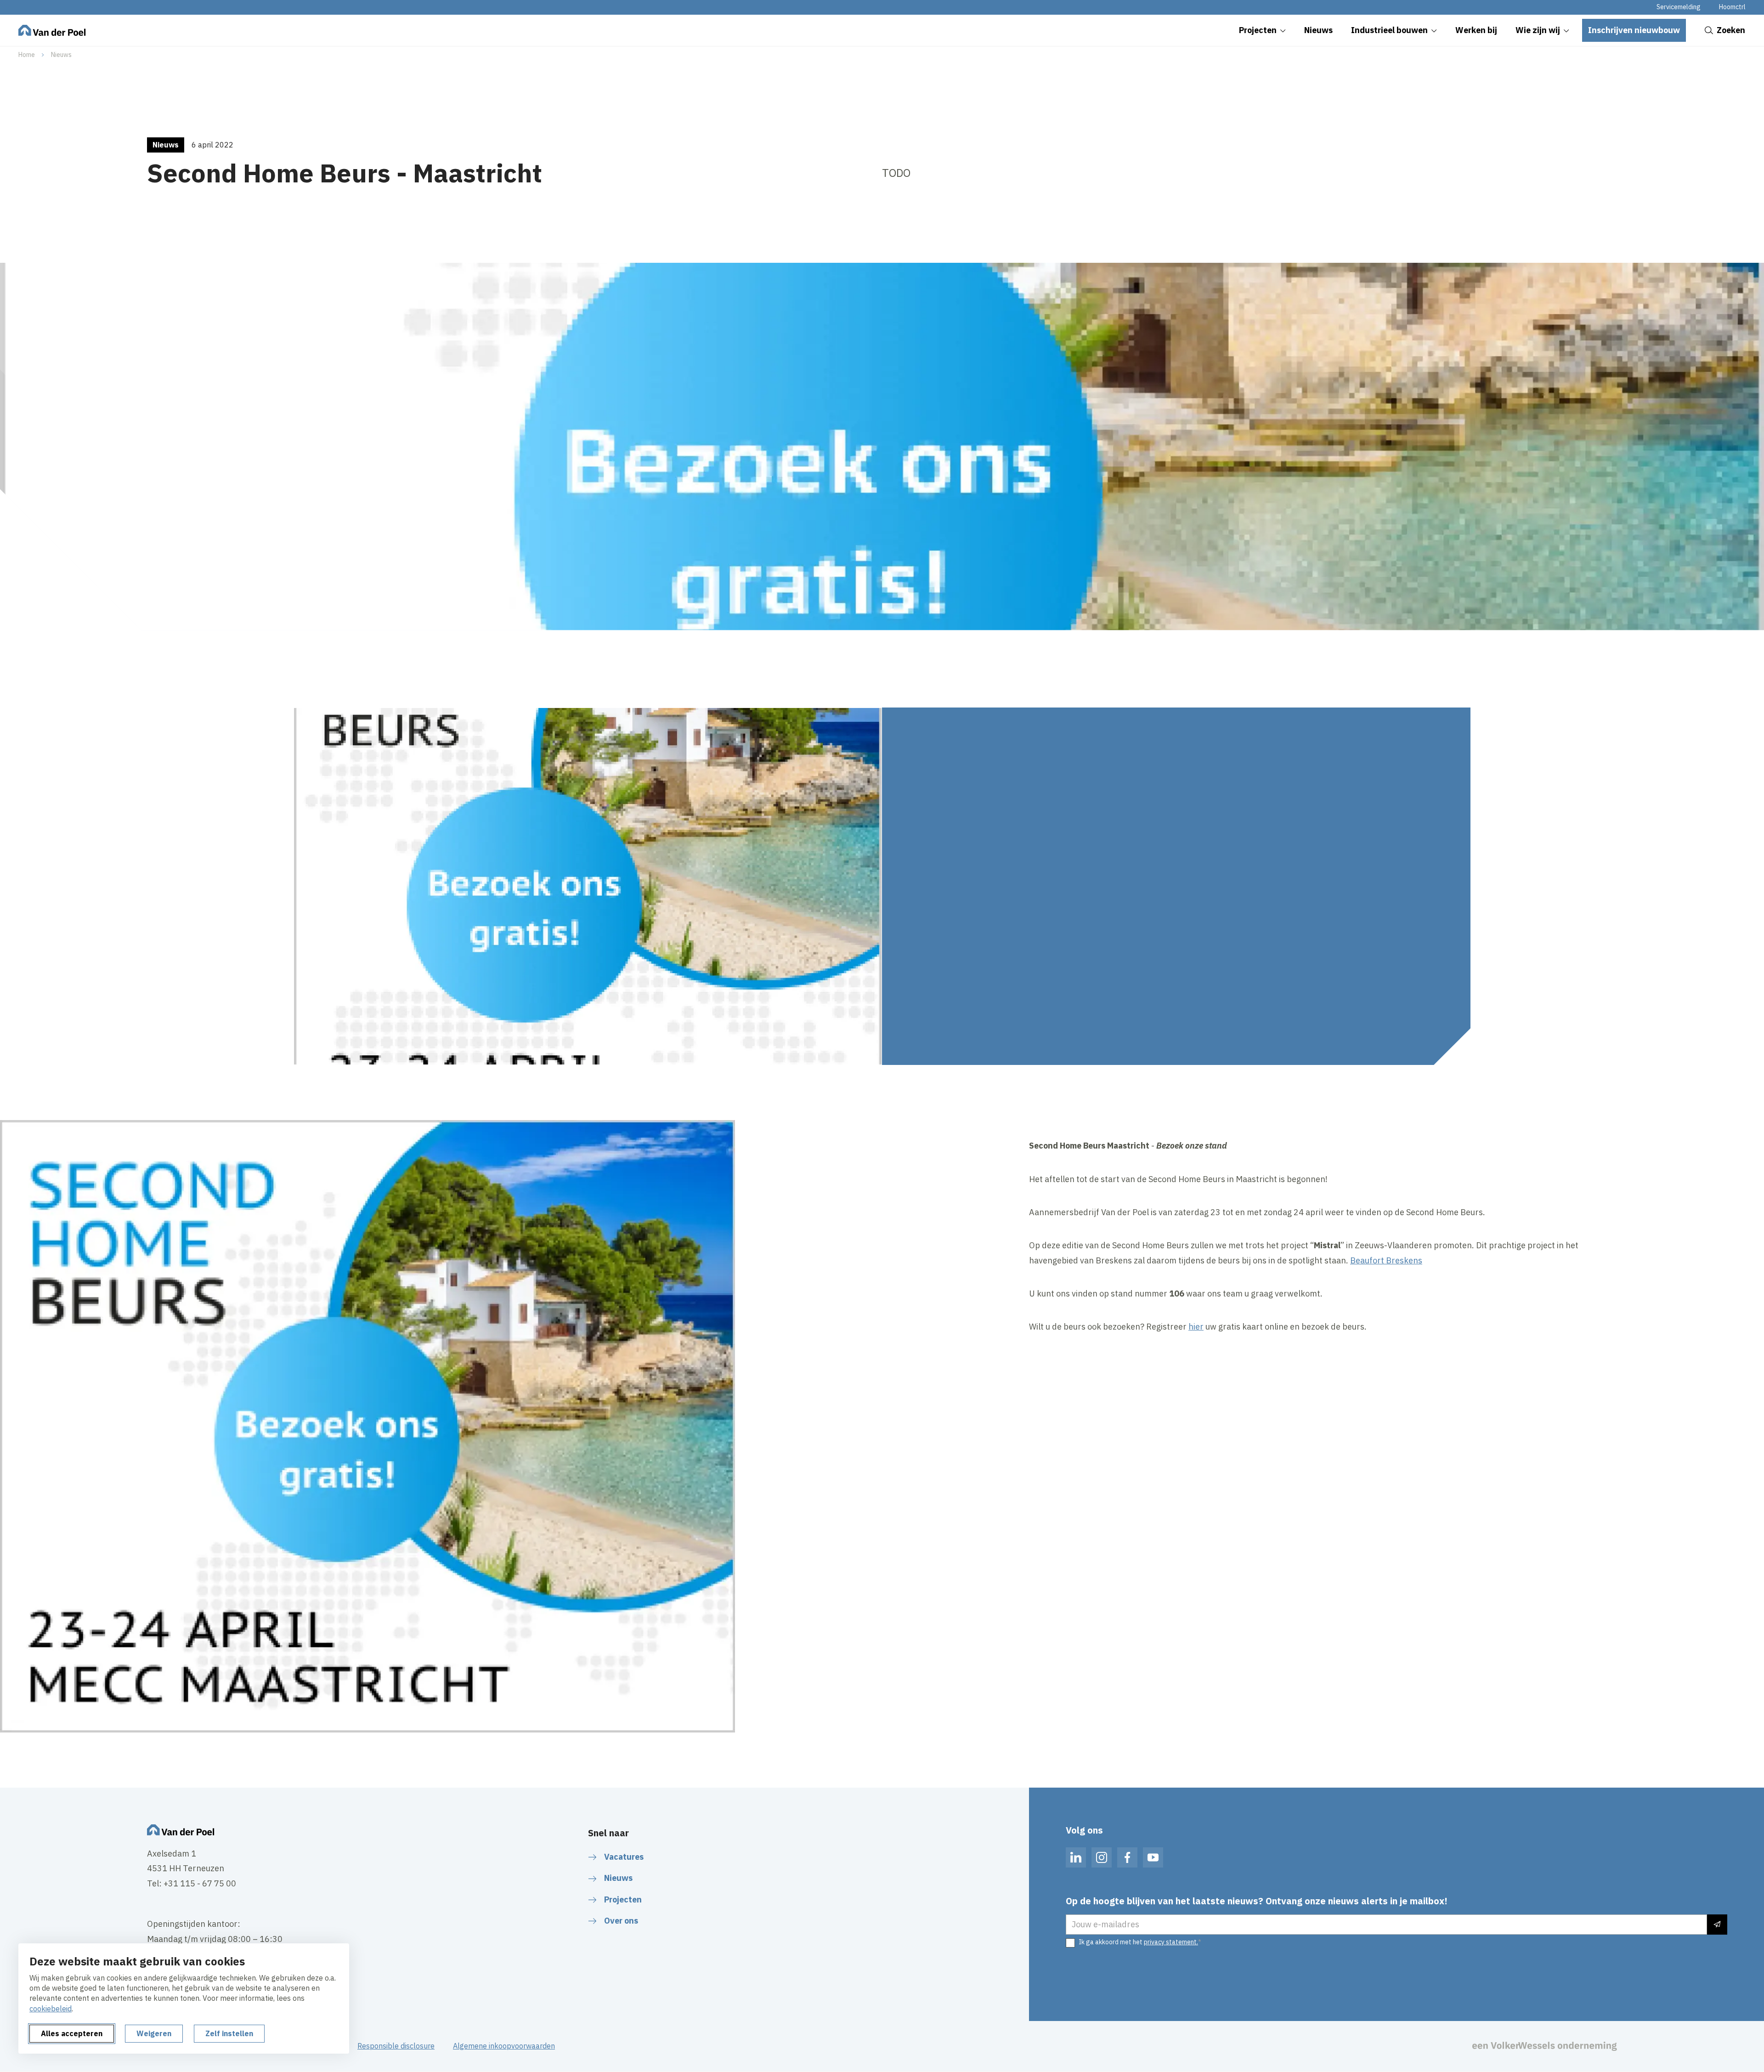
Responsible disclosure (396, 2046)
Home (27, 55)
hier (1196, 1327)
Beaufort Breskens (1386, 1260)
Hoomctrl (1732, 7)
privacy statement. (1171, 1942)
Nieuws (61, 55)
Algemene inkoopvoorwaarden (504, 2046)
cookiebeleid (51, 2009)
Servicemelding (1679, 7)
